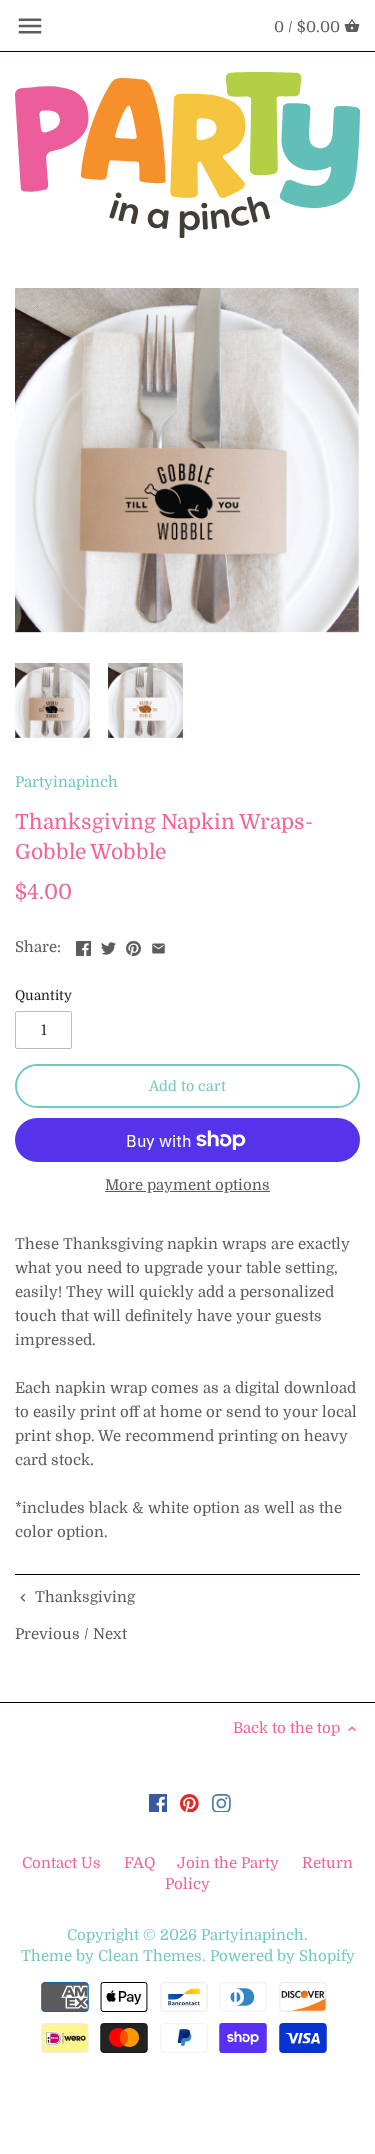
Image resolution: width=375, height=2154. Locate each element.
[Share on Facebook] (83, 945)
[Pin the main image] (133, 945)
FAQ (139, 1863)
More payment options (187, 1185)
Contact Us (63, 1863)
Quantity (43, 995)
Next (110, 1634)
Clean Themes (150, 1956)
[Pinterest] (189, 1802)
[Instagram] (221, 1802)
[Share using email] (158, 945)
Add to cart (187, 1086)
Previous (47, 1634)
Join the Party (228, 1863)
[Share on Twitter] (108, 945)
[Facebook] (158, 1802)
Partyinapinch (66, 782)
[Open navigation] (30, 26)
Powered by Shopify (282, 1956)
